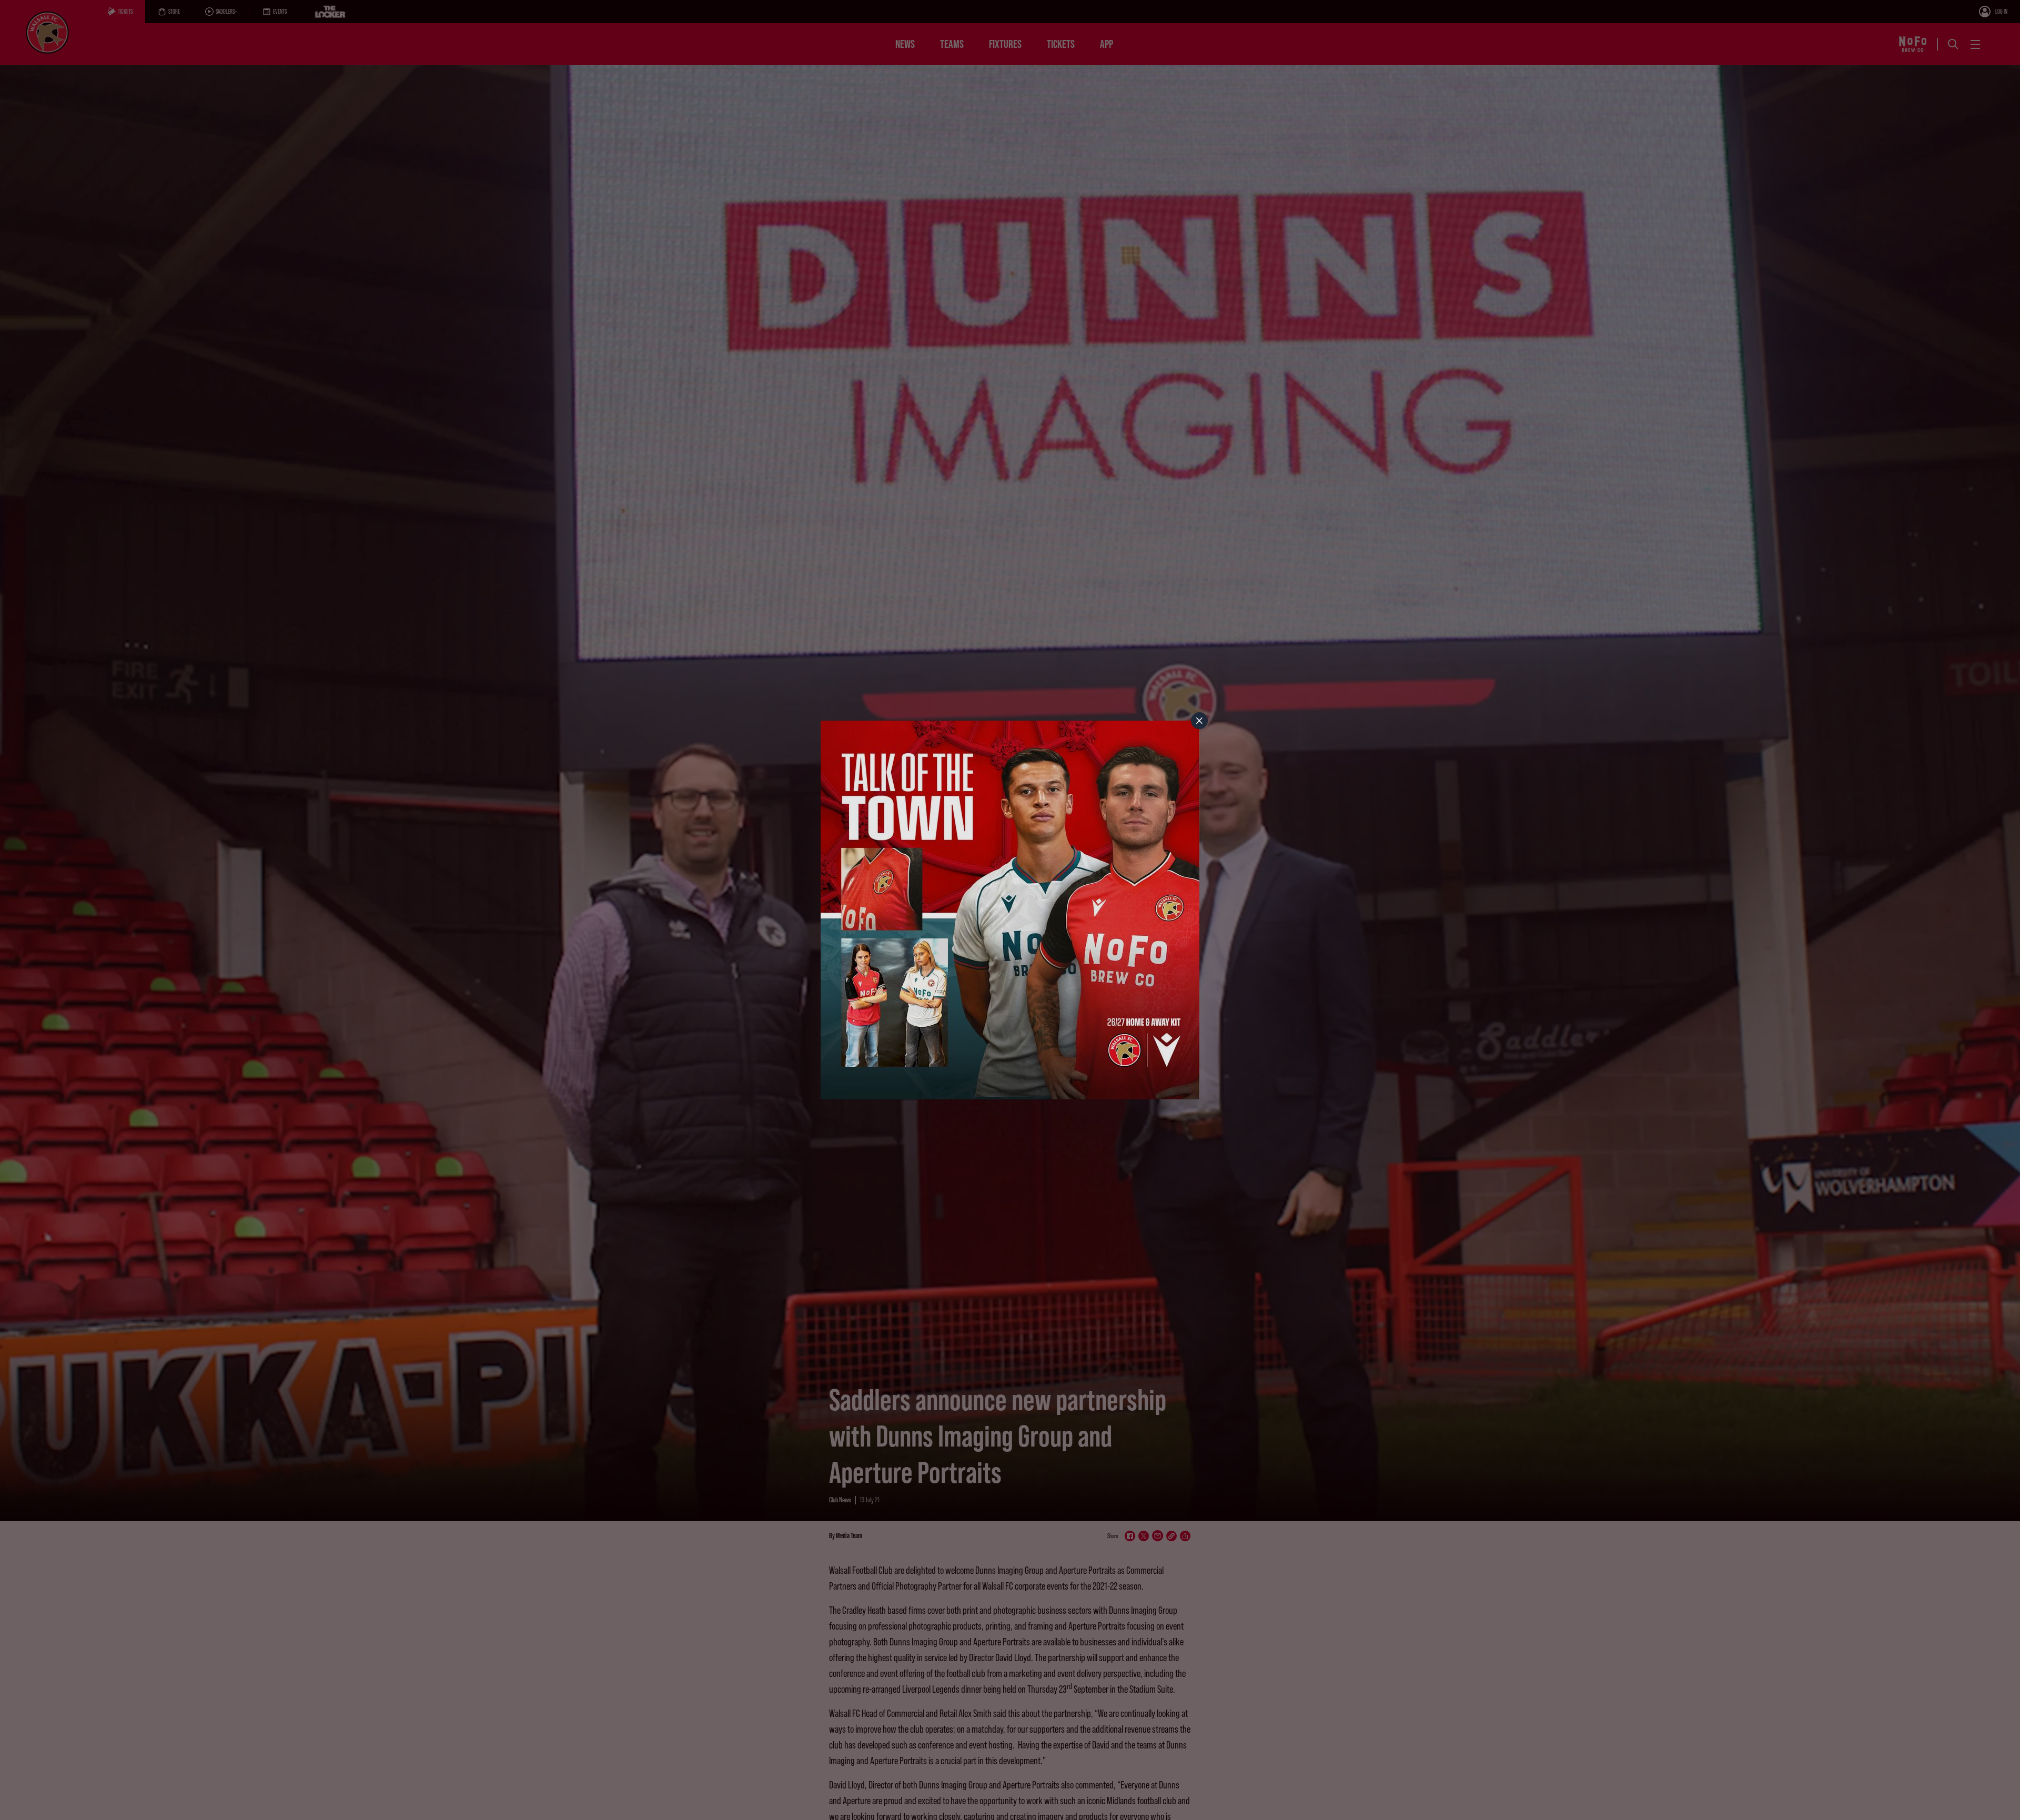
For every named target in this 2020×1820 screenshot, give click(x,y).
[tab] (1199, 721)
